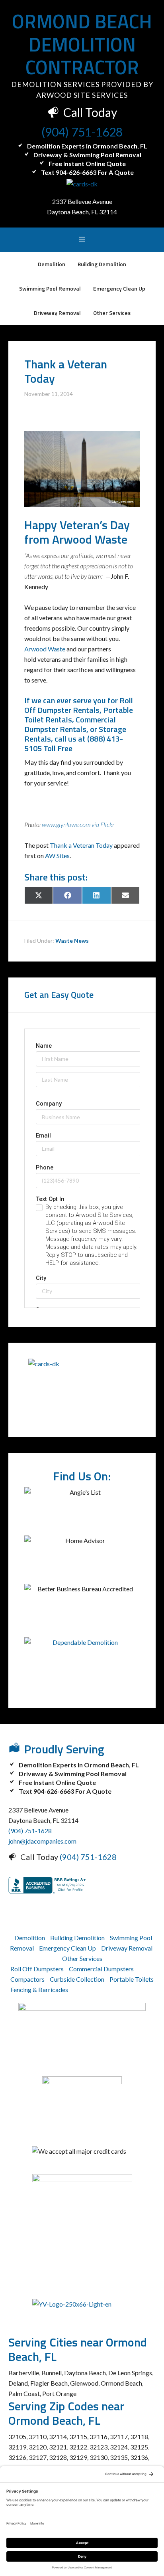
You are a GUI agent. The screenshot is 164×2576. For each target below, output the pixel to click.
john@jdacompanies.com (42, 1841)
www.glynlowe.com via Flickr (78, 824)
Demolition (30, 1938)
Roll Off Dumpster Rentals (79, 705)
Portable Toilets (132, 1979)
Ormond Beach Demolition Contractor (82, 44)
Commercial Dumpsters (101, 1969)
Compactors (27, 1979)
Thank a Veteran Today (81, 845)
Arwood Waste (45, 649)
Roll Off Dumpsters (37, 1969)
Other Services (82, 1958)
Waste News (72, 941)
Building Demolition (77, 1938)
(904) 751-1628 (82, 132)
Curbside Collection (77, 1979)
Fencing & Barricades (39, 1989)
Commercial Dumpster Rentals (70, 724)
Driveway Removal (127, 1948)
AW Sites (57, 856)
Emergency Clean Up (67, 1948)
